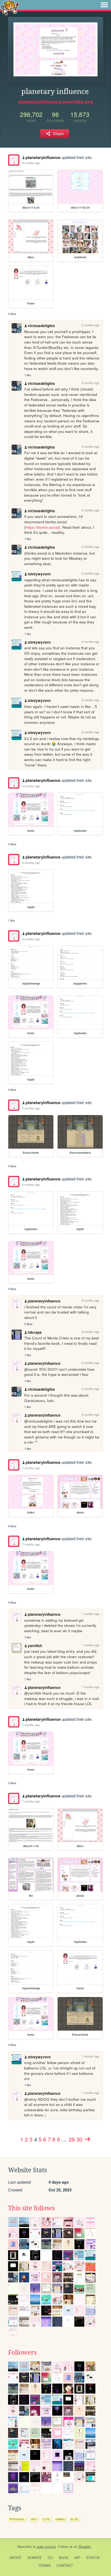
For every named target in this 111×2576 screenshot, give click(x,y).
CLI (50, 2558)
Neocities (25, 2546)
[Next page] (87, 2139)
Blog (64, 2558)
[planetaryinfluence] (14, 160)
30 (79, 2139)
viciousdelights (41, 326)
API (77, 2558)
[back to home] (10, 7)
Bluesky (85, 2546)
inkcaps (35, 1332)
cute (46, 2519)
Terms (44, 2565)
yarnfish (35, 1646)
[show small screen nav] (104, 5)
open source (46, 2546)
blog (74, 2519)
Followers (22, 2353)
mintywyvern (39, 574)
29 (72, 2139)
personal (17, 2519)
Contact (65, 2565)
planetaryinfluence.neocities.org (55, 102)
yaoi (34, 2519)
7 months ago (31, 1468)
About (15, 2558)
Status (93, 2558)
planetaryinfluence (43, 157)
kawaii (60, 2519)
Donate (35, 2558)
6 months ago (31, 163)
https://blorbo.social (42, 527)
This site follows (31, 2208)
